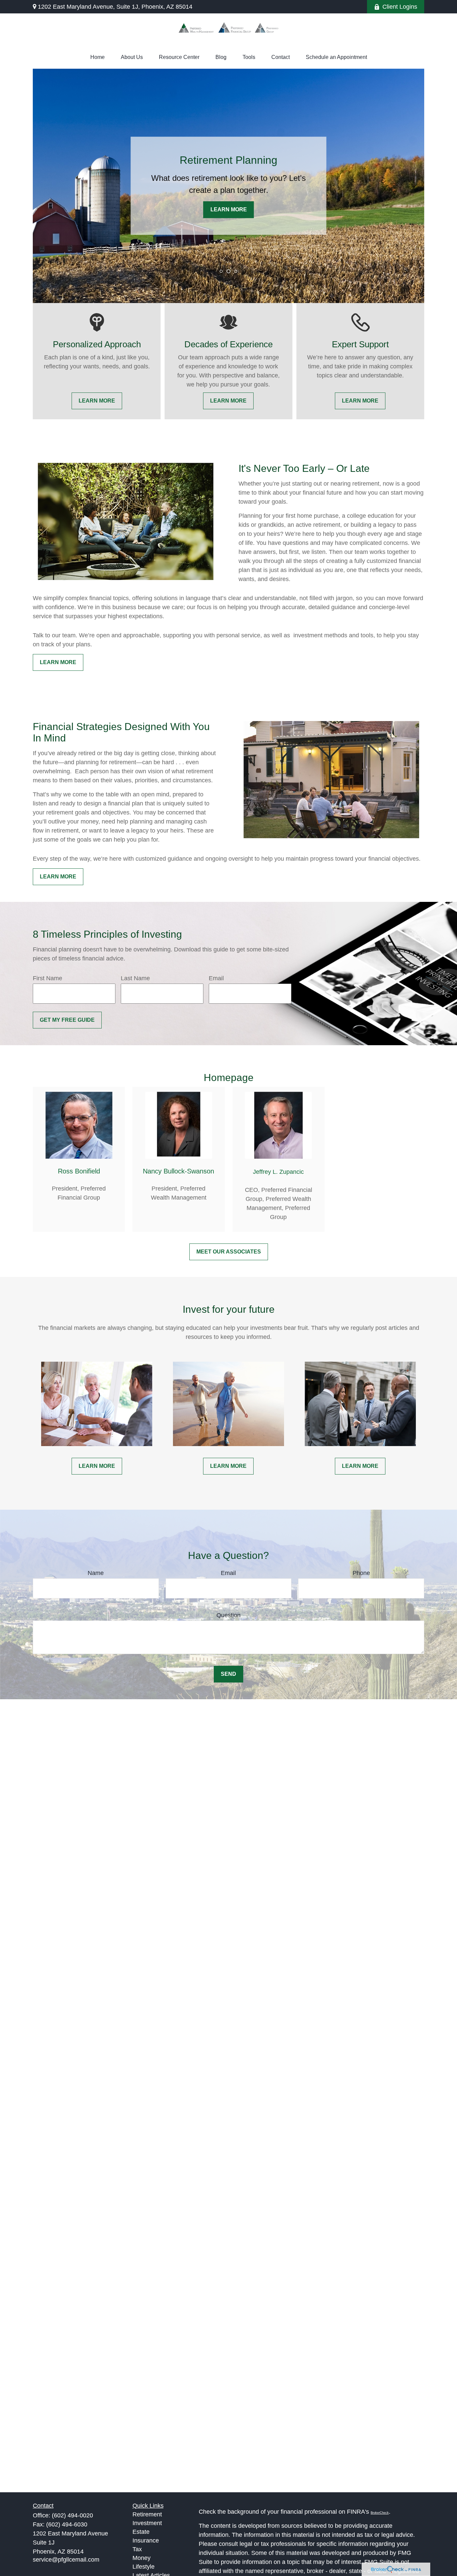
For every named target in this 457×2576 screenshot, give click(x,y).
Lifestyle (144, 2567)
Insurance (146, 2541)
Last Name (135, 978)
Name (96, 1573)
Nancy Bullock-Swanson (178, 1171)
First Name (48, 978)
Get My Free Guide (67, 1020)
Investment (147, 2523)
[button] (98, 57)
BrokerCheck (380, 2513)
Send (229, 1674)
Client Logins (400, 7)
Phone (361, 1573)
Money (142, 2558)
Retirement (147, 2514)
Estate (141, 2532)
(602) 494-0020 (72, 2515)
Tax (137, 2549)
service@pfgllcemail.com (66, 2560)
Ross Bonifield (79, 1171)
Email (216, 978)
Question (229, 1615)
